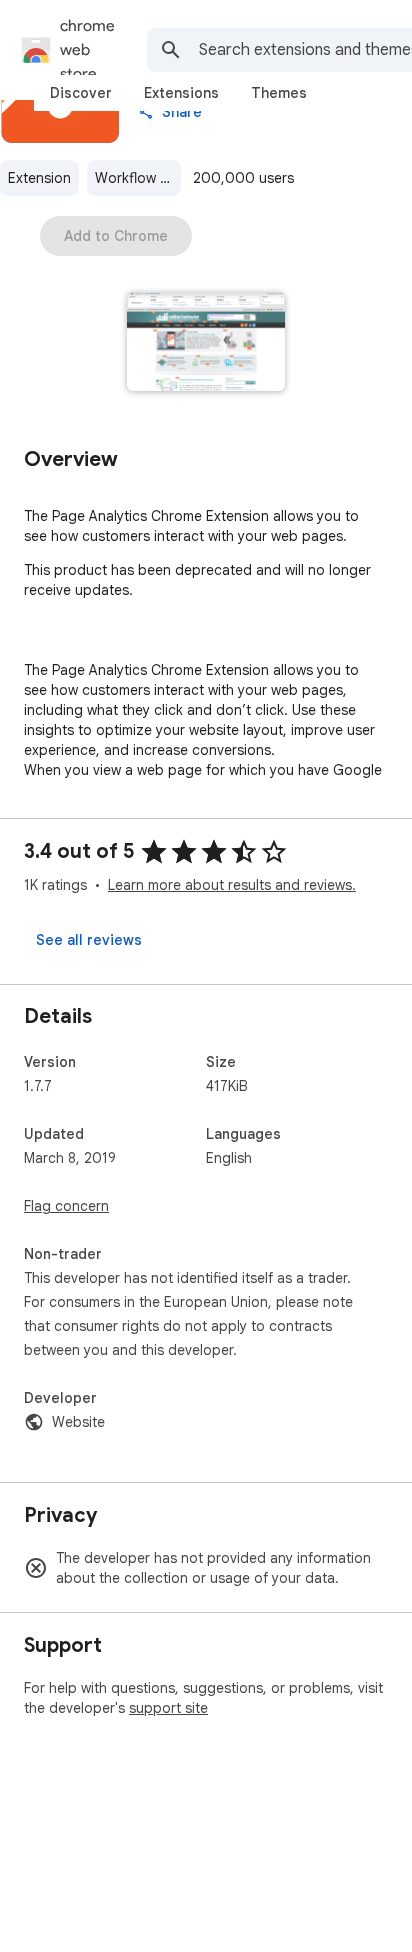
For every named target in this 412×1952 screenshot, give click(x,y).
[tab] (81, 93)
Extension (39, 178)
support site (168, 1708)
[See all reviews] (89, 940)
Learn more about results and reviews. (232, 885)
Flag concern (66, 1206)
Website (78, 1422)
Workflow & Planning (138, 178)
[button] (206, 343)
